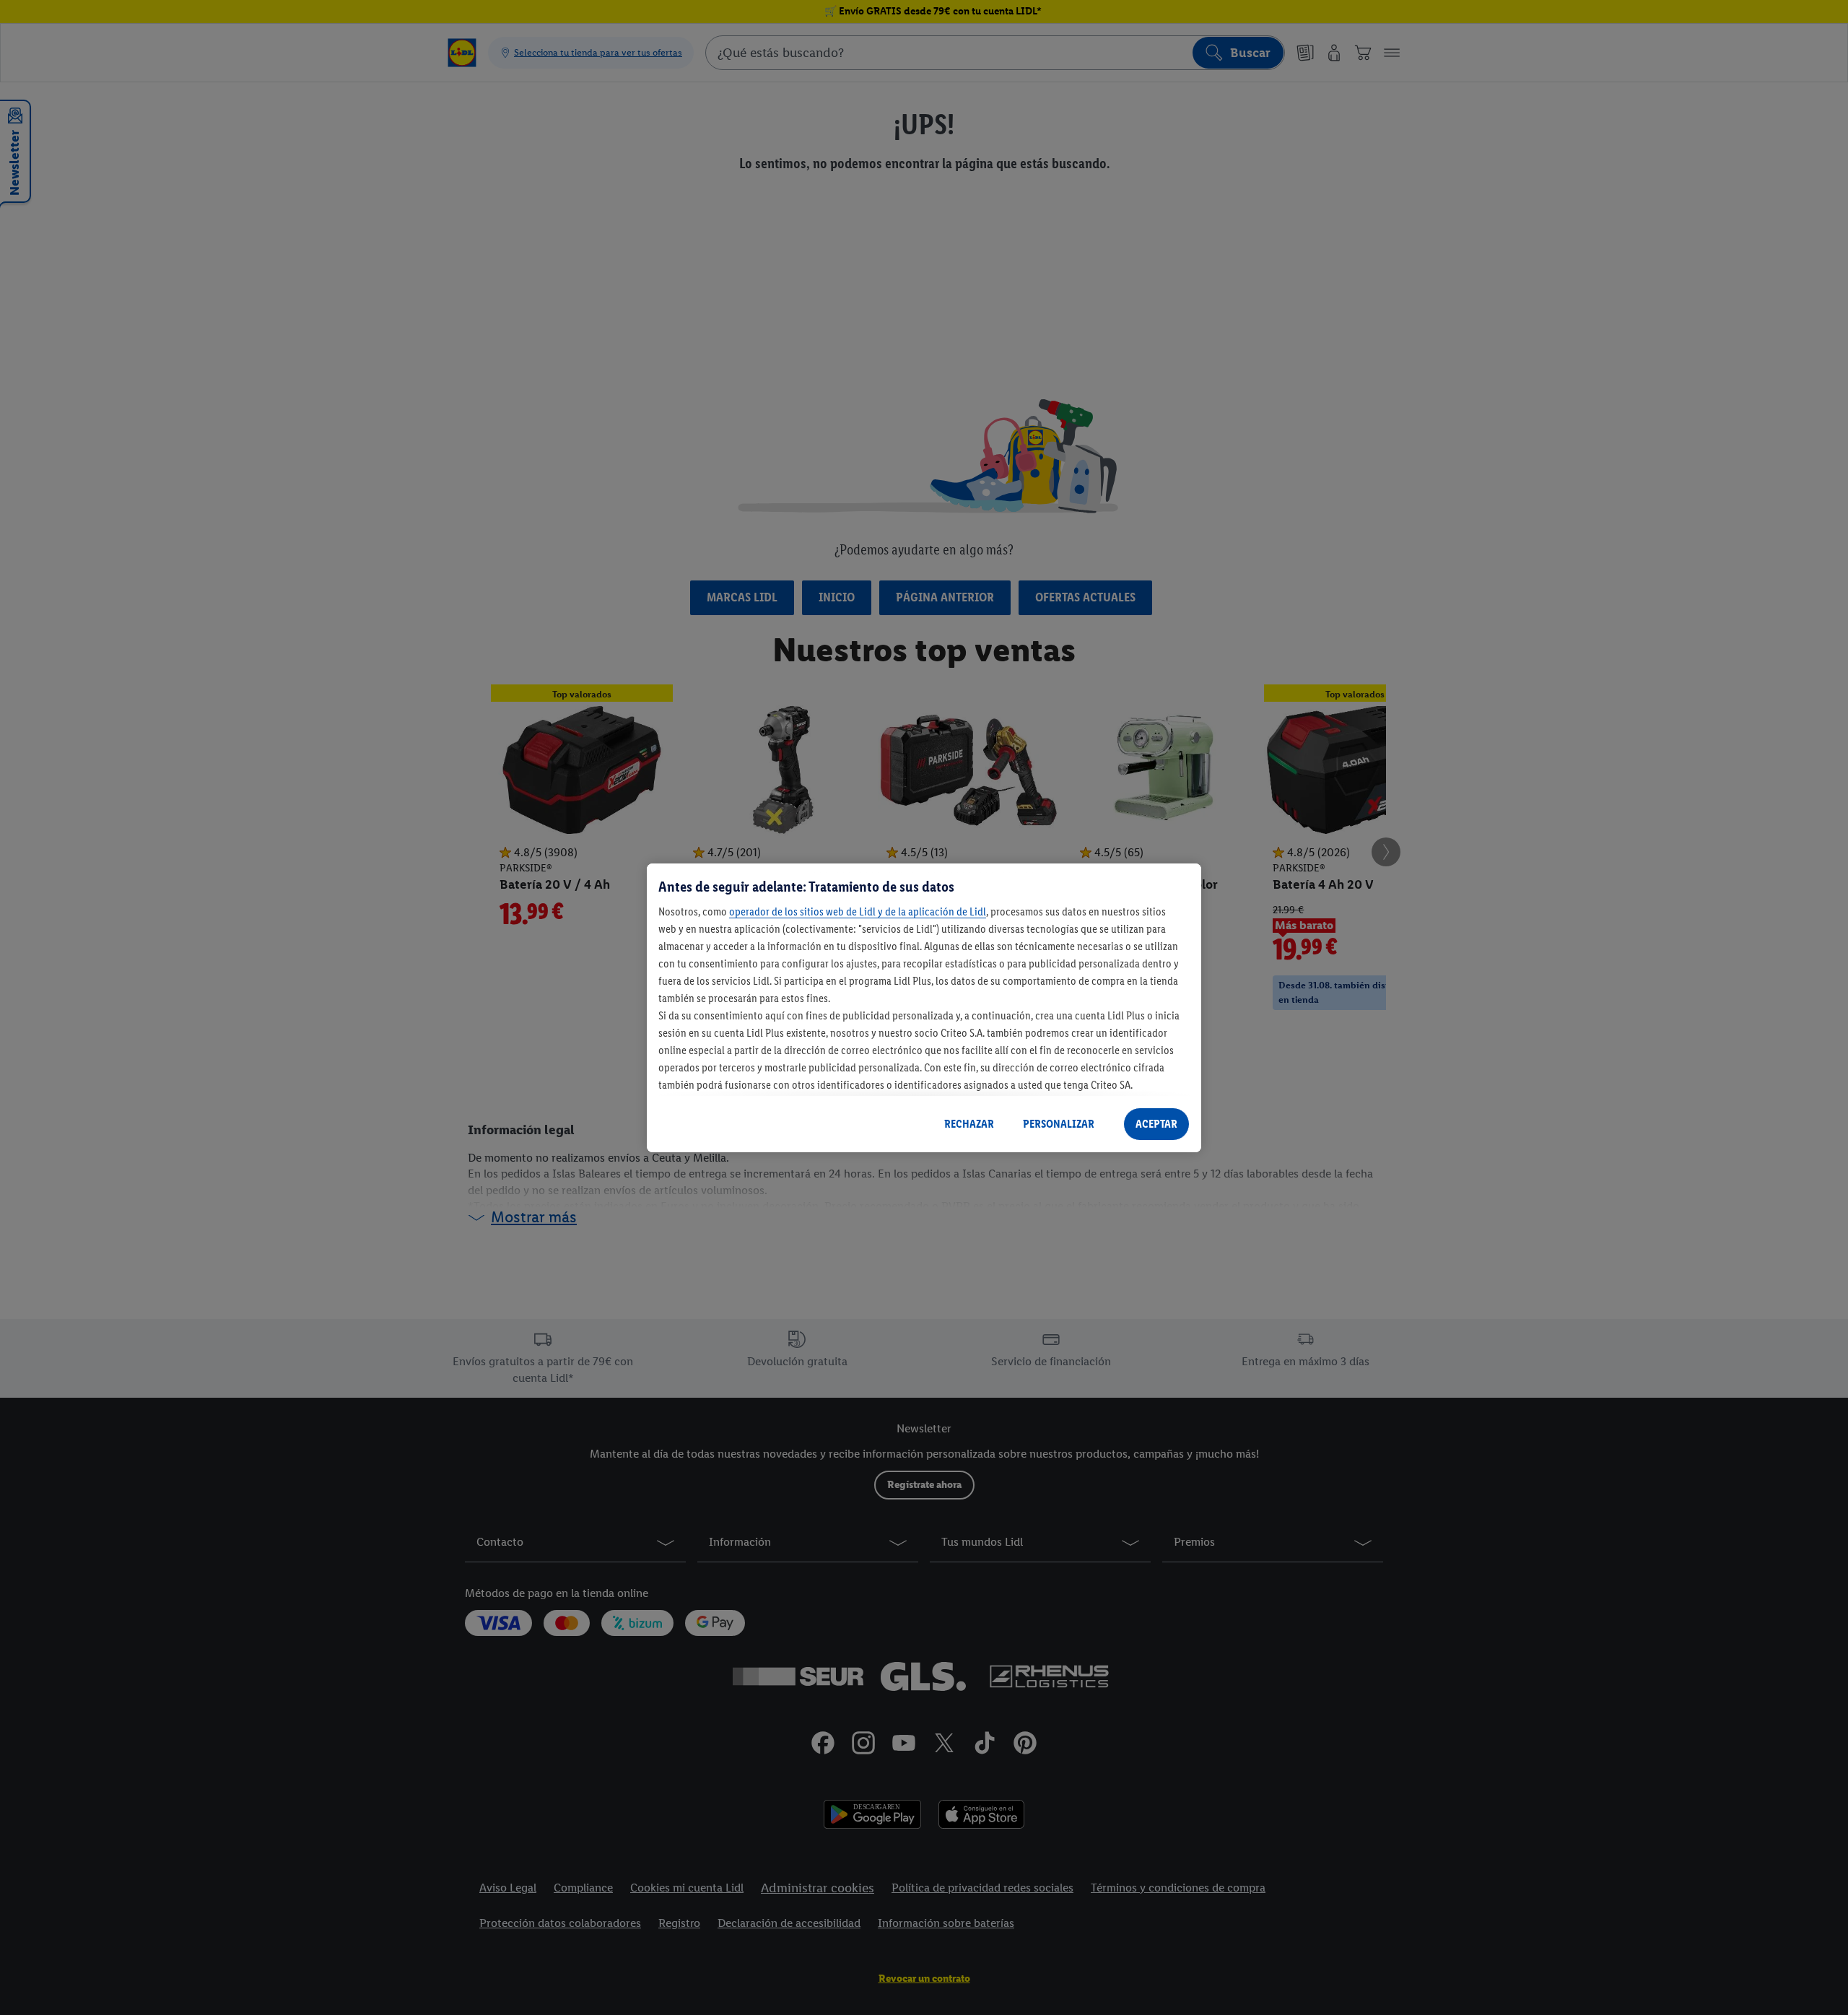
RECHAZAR (969, 1124)
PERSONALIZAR (1059, 1124)
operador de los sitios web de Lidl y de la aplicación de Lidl (858, 911)
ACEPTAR (1156, 1124)
